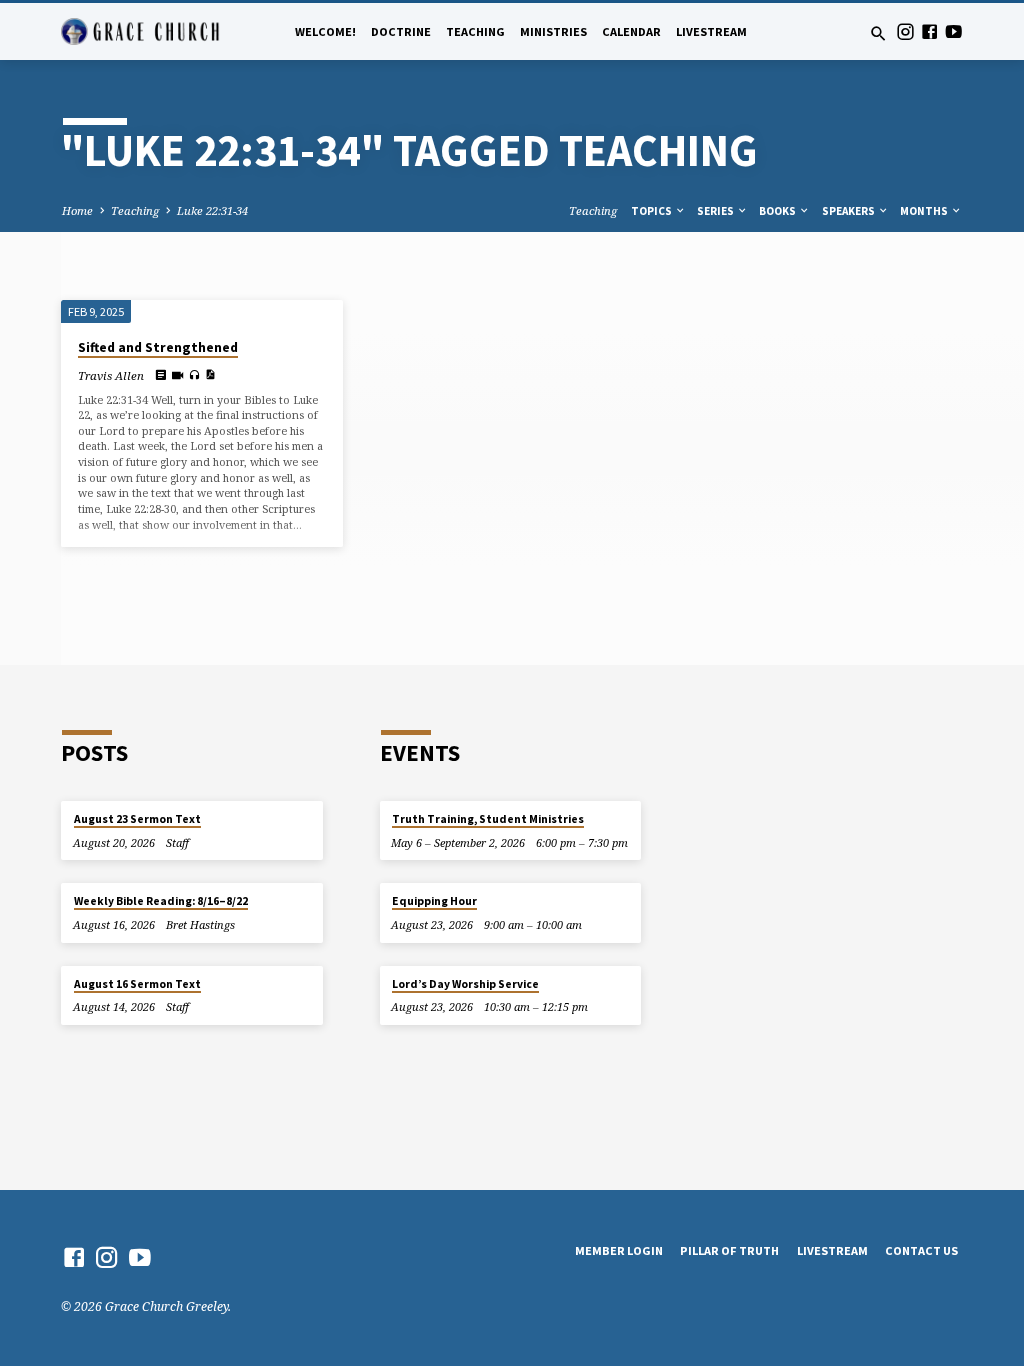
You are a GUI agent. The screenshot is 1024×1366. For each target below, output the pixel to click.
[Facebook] (929, 31)
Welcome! (325, 31)
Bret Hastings (200, 924)
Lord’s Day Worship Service (465, 984)
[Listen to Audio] (194, 375)
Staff (177, 842)
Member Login (619, 1250)
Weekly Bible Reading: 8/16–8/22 (161, 901)
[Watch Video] (177, 375)
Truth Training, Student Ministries (488, 819)
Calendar (631, 31)
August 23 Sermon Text (137, 819)
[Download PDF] (210, 374)
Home (77, 210)
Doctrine (401, 31)
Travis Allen (111, 375)
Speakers (849, 211)
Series (716, 211)
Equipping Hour (434, 901)
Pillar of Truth (729, 1250)
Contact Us (921, 1250)
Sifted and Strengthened (158, 347)
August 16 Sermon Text (137, 984)
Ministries (553, 31)
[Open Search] (878, 33)
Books (778, 211)
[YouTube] (953, 31)
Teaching (475, 31)
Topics (652, 211)
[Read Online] (160, 375)
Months (925, 211)
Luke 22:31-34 (212, 210)
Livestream (711, 31)
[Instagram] (905, 31)
